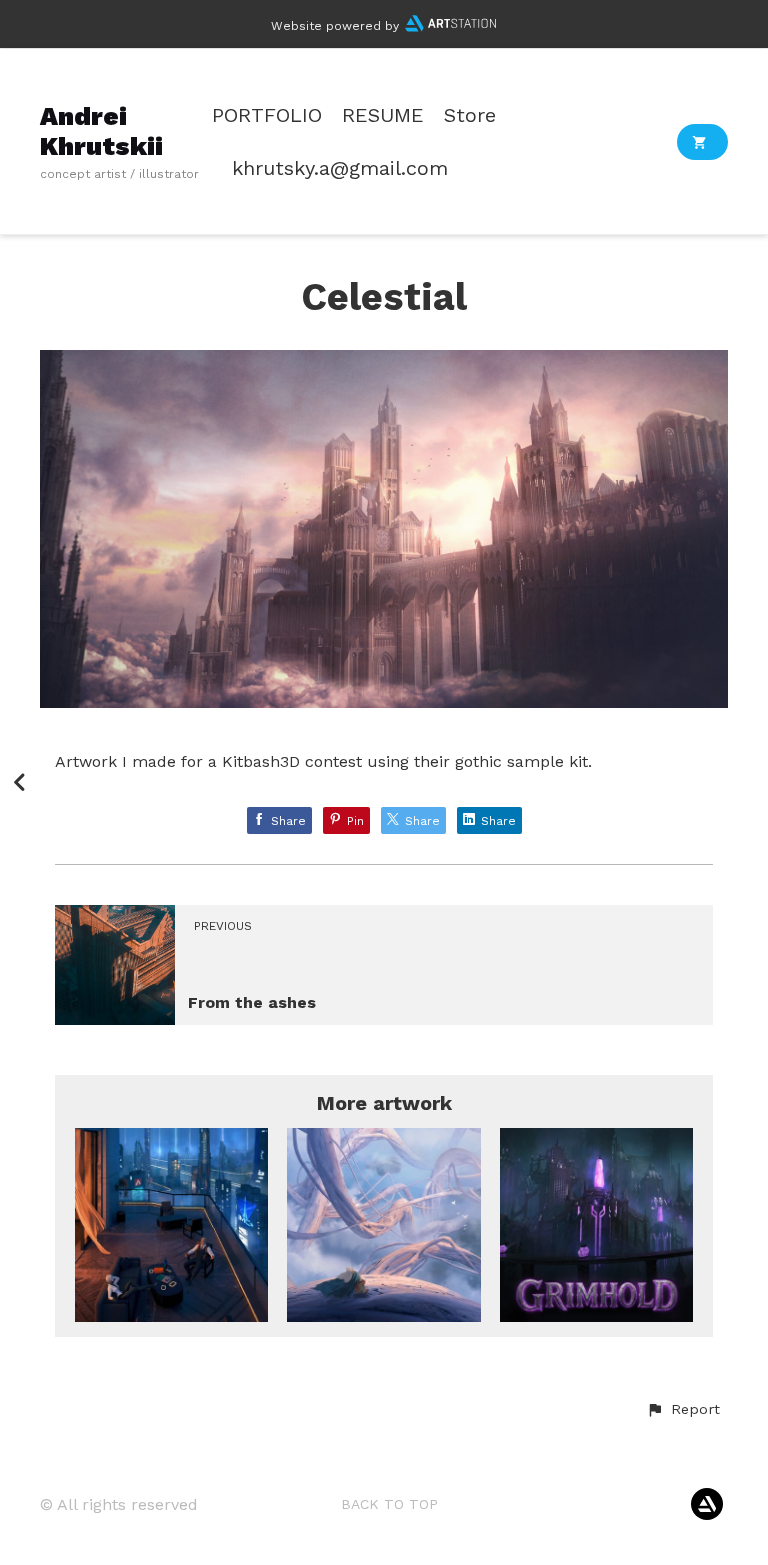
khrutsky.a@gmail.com (340, 168)
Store (470, 115)
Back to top (389, 1504)
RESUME (383, 115)
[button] (683, 1410)
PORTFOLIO (267, 115)
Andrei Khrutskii (101, 130)
